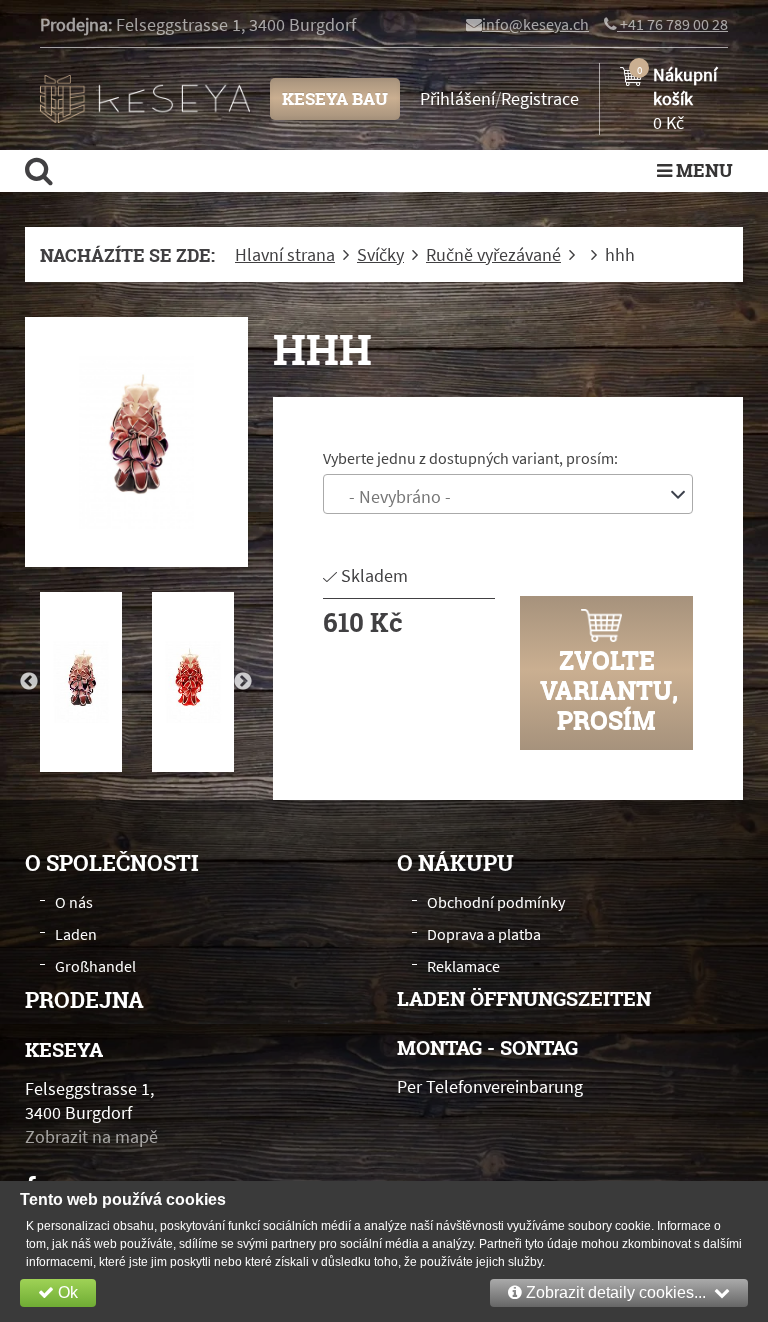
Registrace (540, 98)
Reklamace (463, 966)
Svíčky (380, 255)
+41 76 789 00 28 (672, 24)
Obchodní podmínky (496, 902)
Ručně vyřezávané (493, 255)
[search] (39, 170)
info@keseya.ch (535, 24)
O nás (74, 902)
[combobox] (508, 494)
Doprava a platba (484, 934)
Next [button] (243, 682)
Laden (76, 934)
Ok (66, 1292)
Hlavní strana (285, 255)
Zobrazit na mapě (91, 1136)
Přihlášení (457, 98)
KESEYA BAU (335, 98)
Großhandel (95, 966)
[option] (136, 442)
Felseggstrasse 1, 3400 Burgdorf (236, 24)
